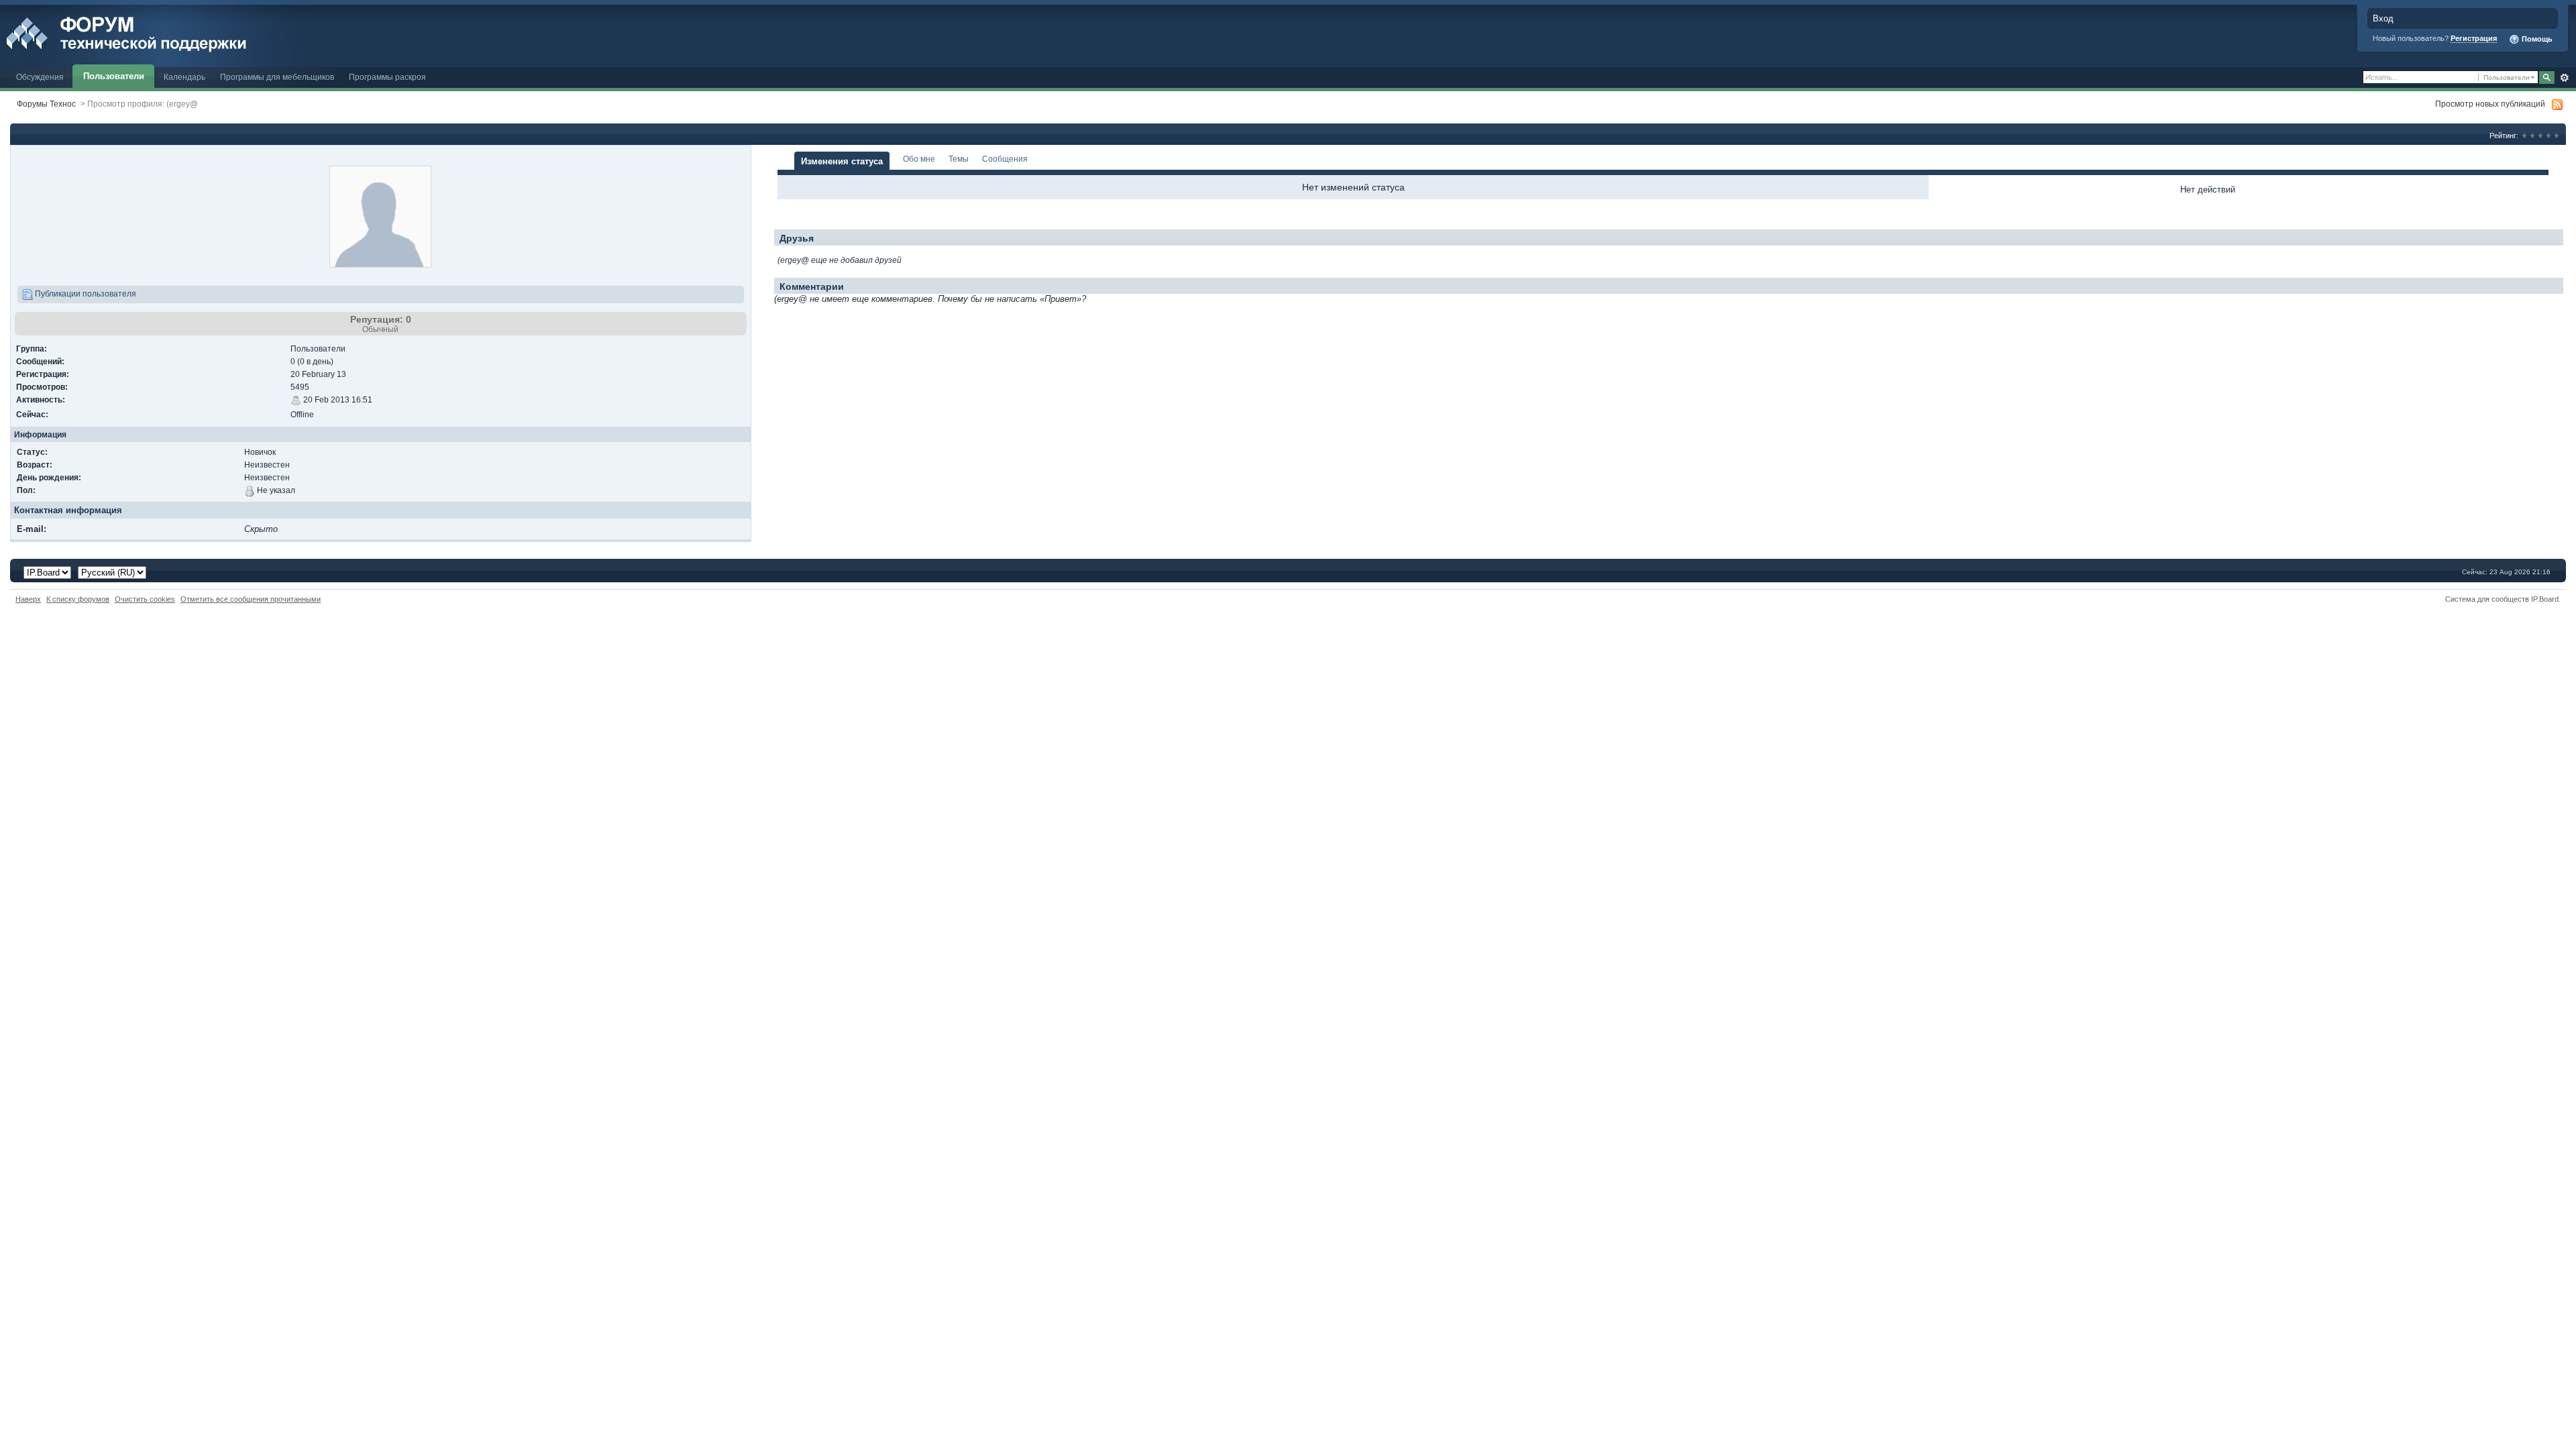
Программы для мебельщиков (277, 77)
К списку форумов (78, 599)
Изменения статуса (842, 161)
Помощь (2536, 39)
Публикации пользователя (85, 293)
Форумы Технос (46, 104)
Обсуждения (40, 77)
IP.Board (2545, 599)
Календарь (184, 77)
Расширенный (2564, 78)
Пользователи (114, 76)
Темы (959, 159)
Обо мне (919, 159)
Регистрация (2474, 38)
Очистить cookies (145, 599)
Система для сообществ (2487, 599)
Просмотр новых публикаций (2490, 104)
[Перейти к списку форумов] (156, 33)
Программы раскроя (387, 77)
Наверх (28, 599)
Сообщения (1005, 159)
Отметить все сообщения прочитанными (251, 599)
